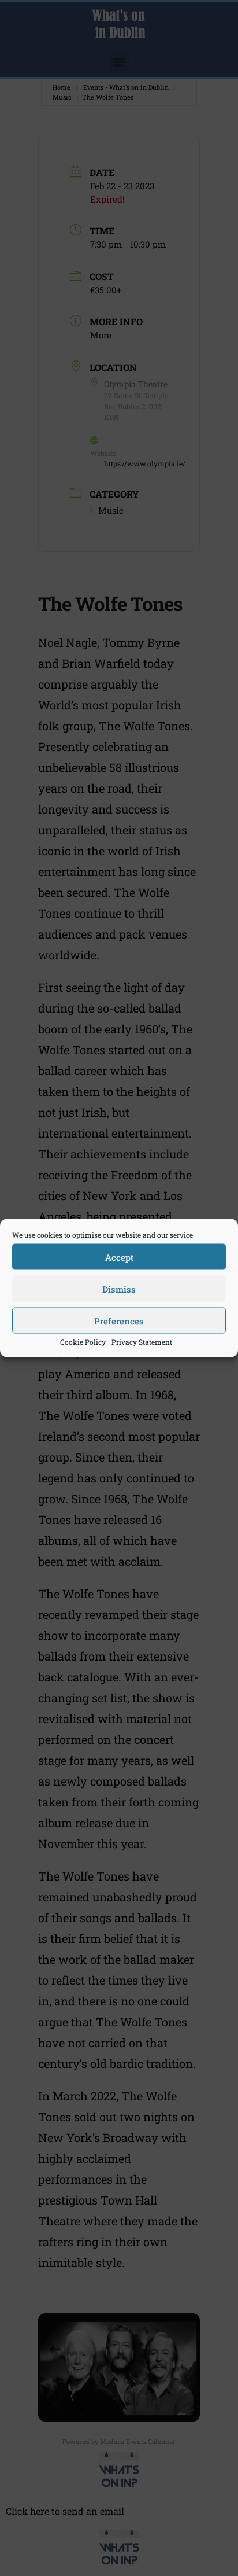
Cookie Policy (83, 1342)
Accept (119, 1257)
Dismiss (119, 1289)
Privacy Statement (142, 1342)
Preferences (119, 1320)
